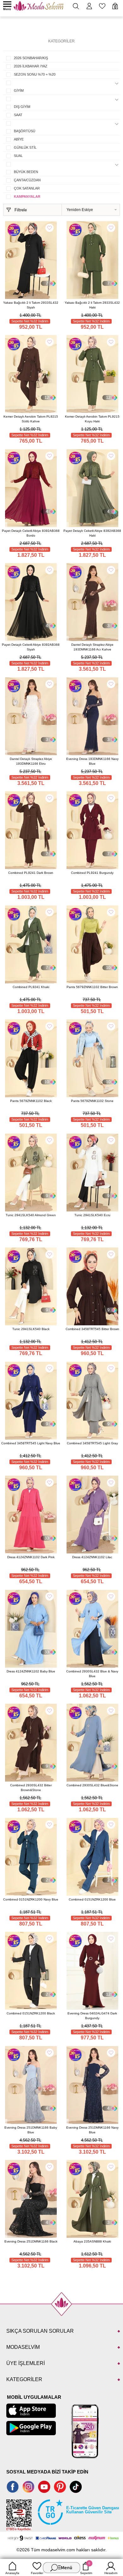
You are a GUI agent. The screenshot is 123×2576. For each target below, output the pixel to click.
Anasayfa (12, 2573)
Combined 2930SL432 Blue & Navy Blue (92, 1674)
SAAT (18, 115)
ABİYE (19, 139)
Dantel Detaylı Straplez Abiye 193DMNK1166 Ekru (31, 761)
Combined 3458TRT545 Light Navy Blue (31, 1443)
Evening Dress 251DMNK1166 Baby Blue (31, 2130)
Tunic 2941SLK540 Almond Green (31, 1215)
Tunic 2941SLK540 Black (31, 1329)
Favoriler (37, 2573)
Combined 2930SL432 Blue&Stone (92, 1785)
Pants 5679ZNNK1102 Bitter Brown (92, 987)
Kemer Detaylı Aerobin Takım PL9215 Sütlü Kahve (31, 419)
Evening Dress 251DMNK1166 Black (31, 2241)
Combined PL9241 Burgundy (92, 873)
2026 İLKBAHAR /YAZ (31, 66)
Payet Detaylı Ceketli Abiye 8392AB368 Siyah (31, 647)
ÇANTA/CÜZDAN (27, 180)
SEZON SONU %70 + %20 (35, 74)
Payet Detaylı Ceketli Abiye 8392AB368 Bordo (31, 533)
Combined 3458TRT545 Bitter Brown (92, 1329)
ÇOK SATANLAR (27, 188)
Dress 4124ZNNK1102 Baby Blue (31, 1671)
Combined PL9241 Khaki (31, 987)
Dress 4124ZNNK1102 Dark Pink (31, 1557)
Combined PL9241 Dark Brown (31, 873)
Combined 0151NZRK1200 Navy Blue (31, 1899)
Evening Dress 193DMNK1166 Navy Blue (92, 761)
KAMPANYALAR (27, 196)
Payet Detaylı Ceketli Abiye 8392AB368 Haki (92, 533)
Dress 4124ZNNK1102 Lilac (92, 1557)
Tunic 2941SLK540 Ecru (92, 1215)
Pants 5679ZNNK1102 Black (31, 1101)
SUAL (18, 156)
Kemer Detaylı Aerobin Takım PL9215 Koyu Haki (92, 419)
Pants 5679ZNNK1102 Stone (92, 1101)
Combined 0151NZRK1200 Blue (92, 1899)
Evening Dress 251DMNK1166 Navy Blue (92, 2130)
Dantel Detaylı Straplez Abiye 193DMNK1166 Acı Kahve (92, 647)
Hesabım (111, 2573)
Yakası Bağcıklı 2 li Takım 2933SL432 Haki (92, 305)
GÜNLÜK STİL (25, 147)
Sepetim (86, 2568)
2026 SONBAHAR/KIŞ (31, 58)
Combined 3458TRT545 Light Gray (92, 1443)
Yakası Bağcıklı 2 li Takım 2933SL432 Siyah (31, 305)
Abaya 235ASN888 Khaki (92, 2241)
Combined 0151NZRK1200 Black (31, 2013)
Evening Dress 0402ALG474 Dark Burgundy (92, 2016)
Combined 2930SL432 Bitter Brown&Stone (31, 1788)
